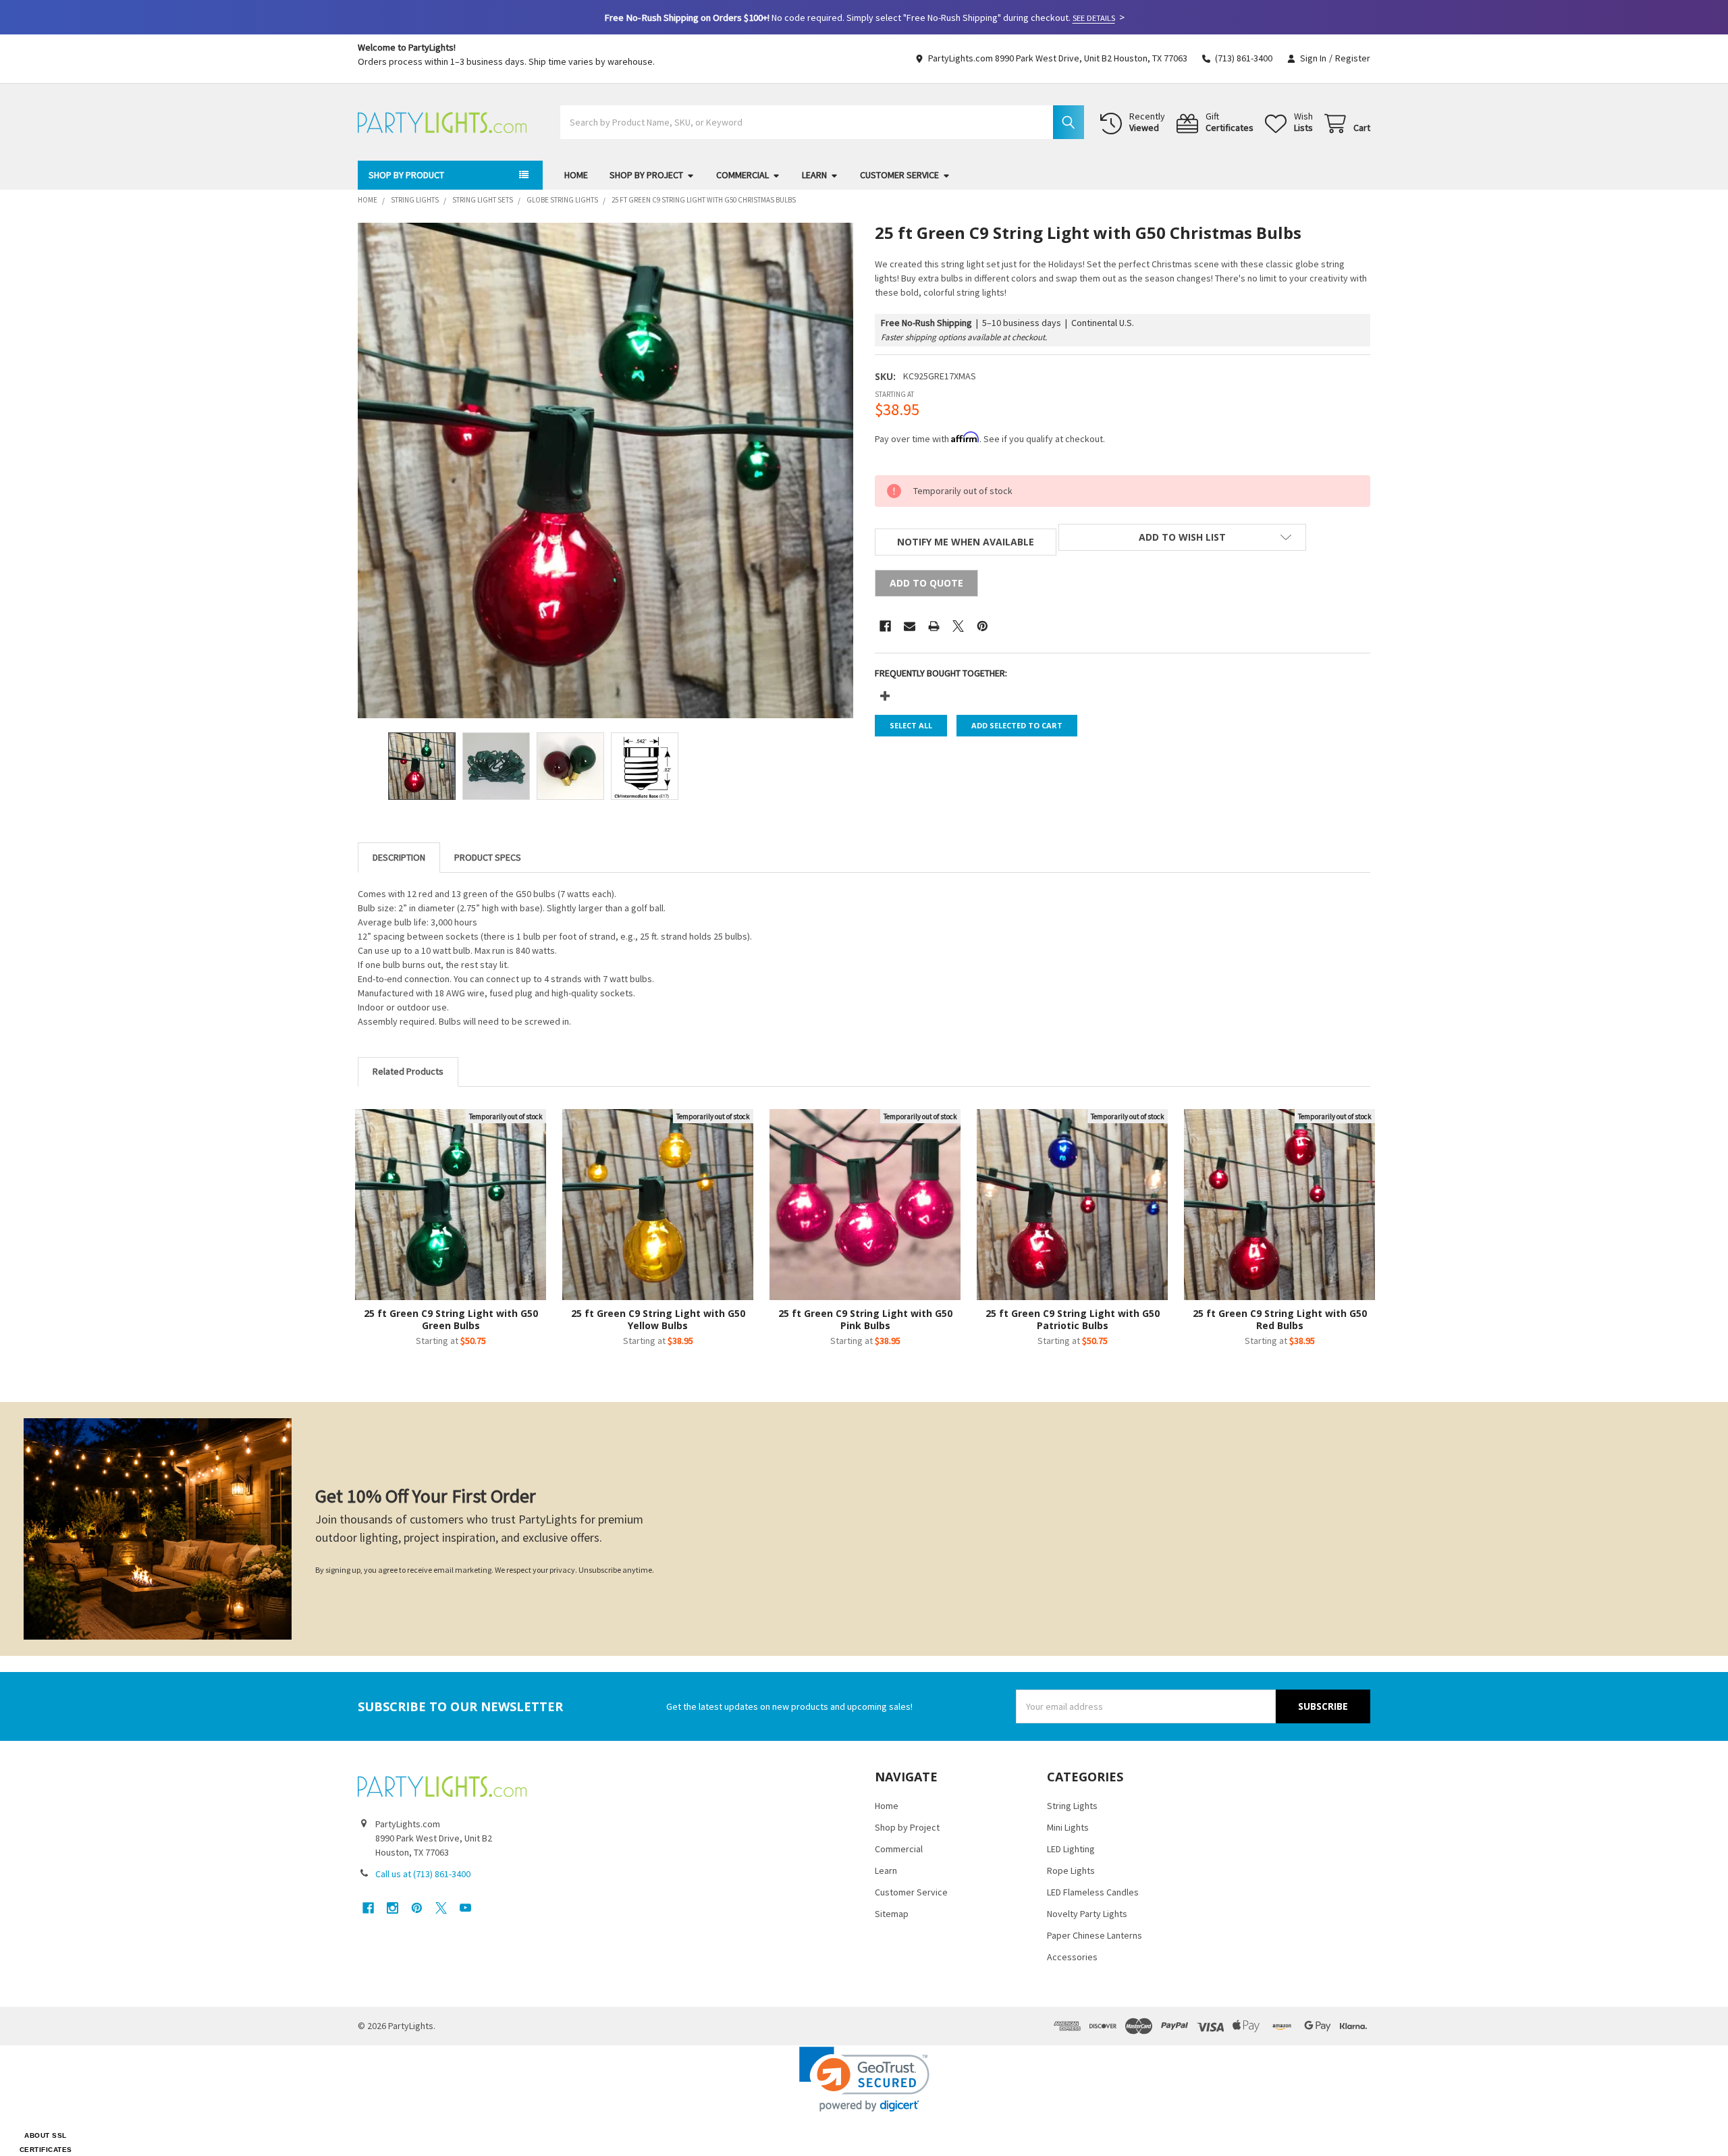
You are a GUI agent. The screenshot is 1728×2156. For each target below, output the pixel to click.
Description (399, 857)
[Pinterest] (982, 626)
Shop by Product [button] (406, 175)
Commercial (742, 175)
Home (576, 175)
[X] (958, 626)
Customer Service (899, 175)
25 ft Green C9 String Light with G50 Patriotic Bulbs (1073, 1319)
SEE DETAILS (1094, 18)
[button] (1182, 537)
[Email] (910, 626)
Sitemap (892, 1914)
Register (1353, 58)
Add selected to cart (1017, 725)
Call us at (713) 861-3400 (423, 1874)
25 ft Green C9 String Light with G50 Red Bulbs (1280, 1319)
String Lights (1072, 1806)
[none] (605, 470)
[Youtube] (465, 1908)
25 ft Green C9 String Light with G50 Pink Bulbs (865, 1319)
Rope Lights (1071, 1870)
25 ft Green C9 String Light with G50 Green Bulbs (451, 1319)
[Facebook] (885, 626)
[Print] (934, 626)
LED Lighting (1071, 1849)
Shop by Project (646, 175)
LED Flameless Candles (1093, 1892)
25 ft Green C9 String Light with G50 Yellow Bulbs (658, 1319)
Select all (911, 725)
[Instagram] (393, 1908)
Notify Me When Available (966, 542)
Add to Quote (926, 583)
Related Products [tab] (408, 1071)
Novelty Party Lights (1087, 1914)
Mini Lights (1068, 1827)
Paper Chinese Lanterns (1095, 1935)
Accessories (1072, 1957)
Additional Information (488, 858)
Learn (814, 175)
